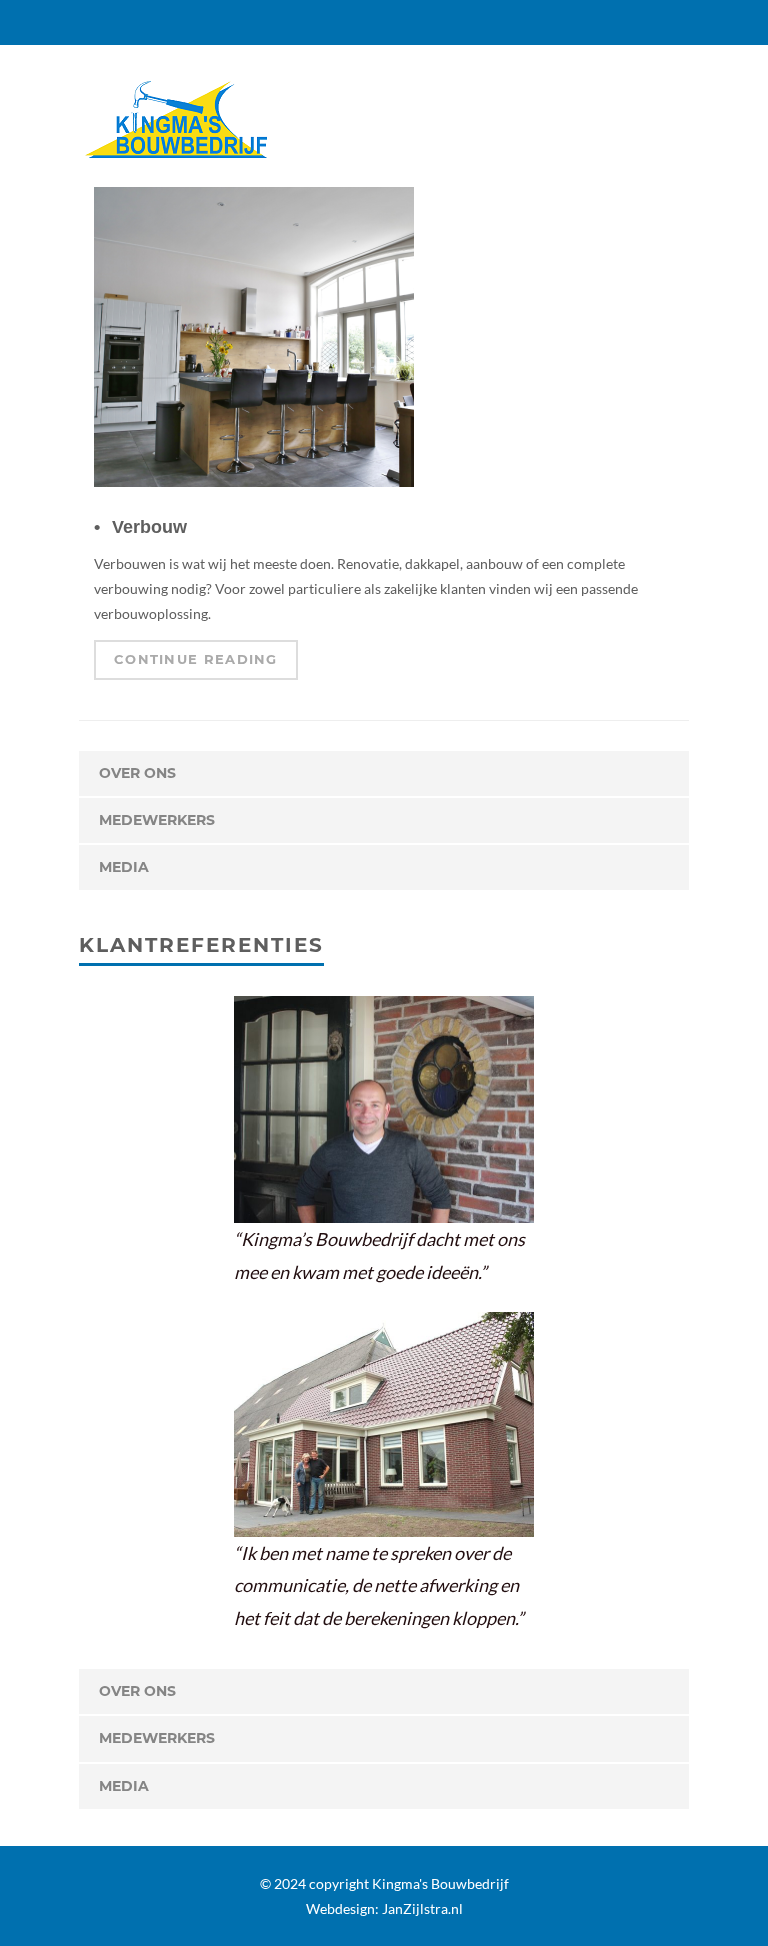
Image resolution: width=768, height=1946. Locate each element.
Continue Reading (196, 659)
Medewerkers (157, 820)
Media (124, 867)
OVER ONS (137, 773)
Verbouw (149, 527)
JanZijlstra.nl (422, 1908)
